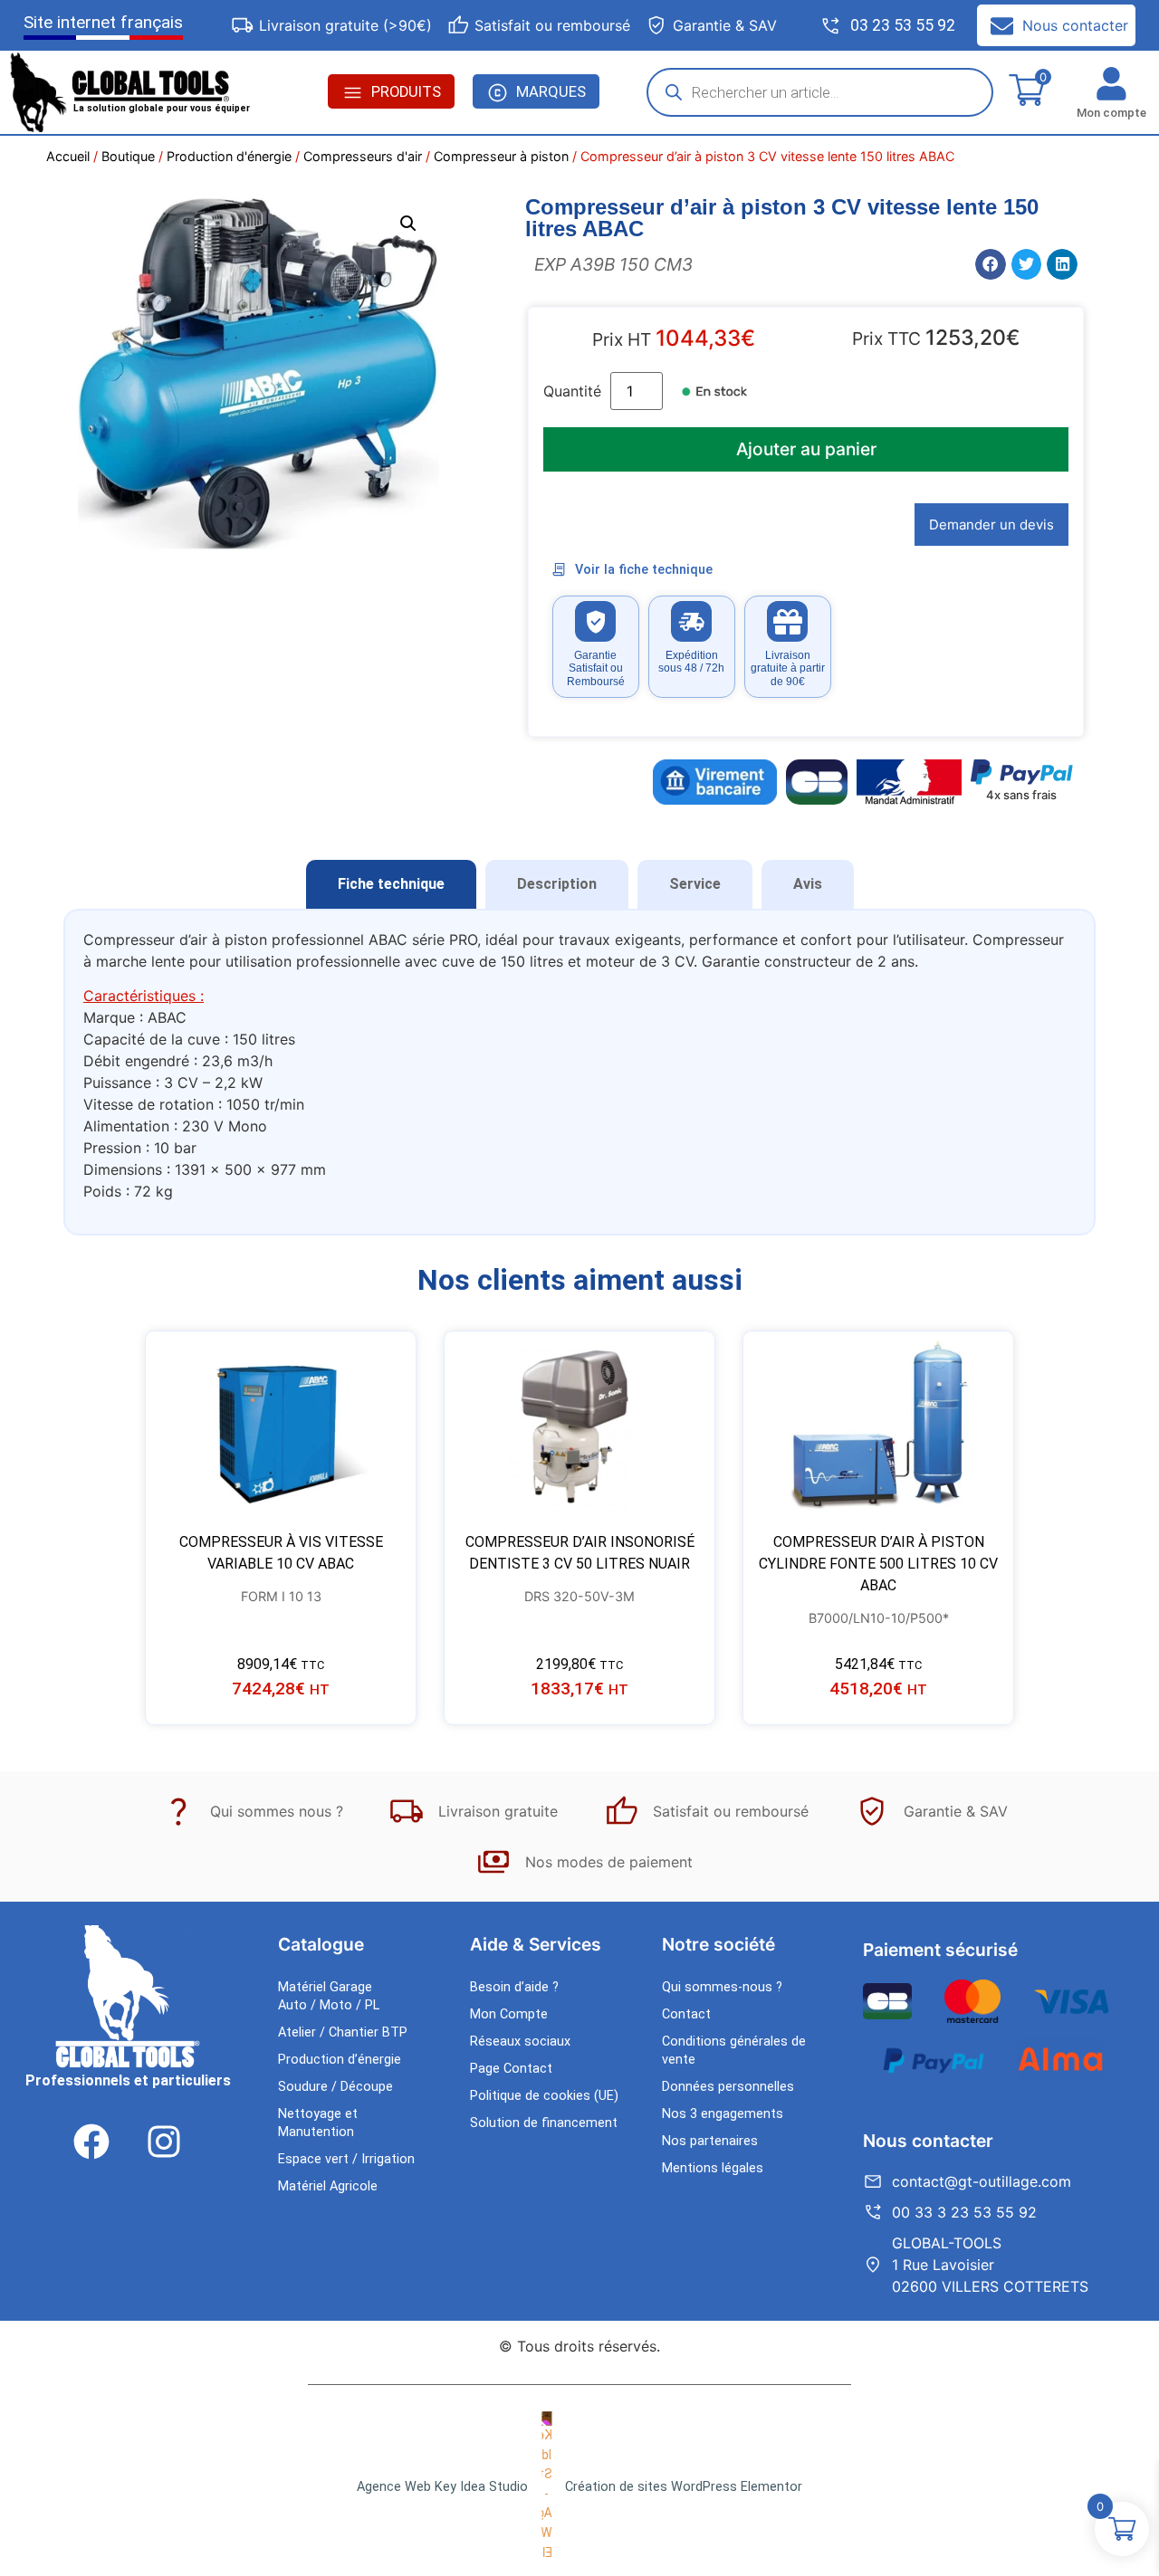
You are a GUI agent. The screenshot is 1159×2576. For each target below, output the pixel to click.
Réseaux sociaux (520, 2042)
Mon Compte (509, 2014)
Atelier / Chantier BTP (343, 2032)
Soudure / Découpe (335, 2087)
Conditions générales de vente (734, 2051)
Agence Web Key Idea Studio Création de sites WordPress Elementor (579, 2487)
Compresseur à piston (501, 156)
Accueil (68, 156)
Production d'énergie (229, 156)
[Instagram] (164, 2142)
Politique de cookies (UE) (544, 2096)
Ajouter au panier (806, 449)
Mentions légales (713, 2168)
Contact (686, 2014)
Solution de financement (544, 2123)
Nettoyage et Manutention (318, 2123)
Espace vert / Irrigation (346, 2159)
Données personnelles (728, 2087)
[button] (408, 224)
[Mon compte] (1111, 84)
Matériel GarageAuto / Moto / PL (329, 1996)
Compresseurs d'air (363, 156)
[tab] (391, 884)
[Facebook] (91, 2142)
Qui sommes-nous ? (722, 1987)
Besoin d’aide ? (514, 1987)
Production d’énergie (340, 2060)
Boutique (128, 156)
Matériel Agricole (328, 2186)
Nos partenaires (710, 2141)
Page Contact (511, 2069)
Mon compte (1111, 113)
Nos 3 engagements (723, 2114)
